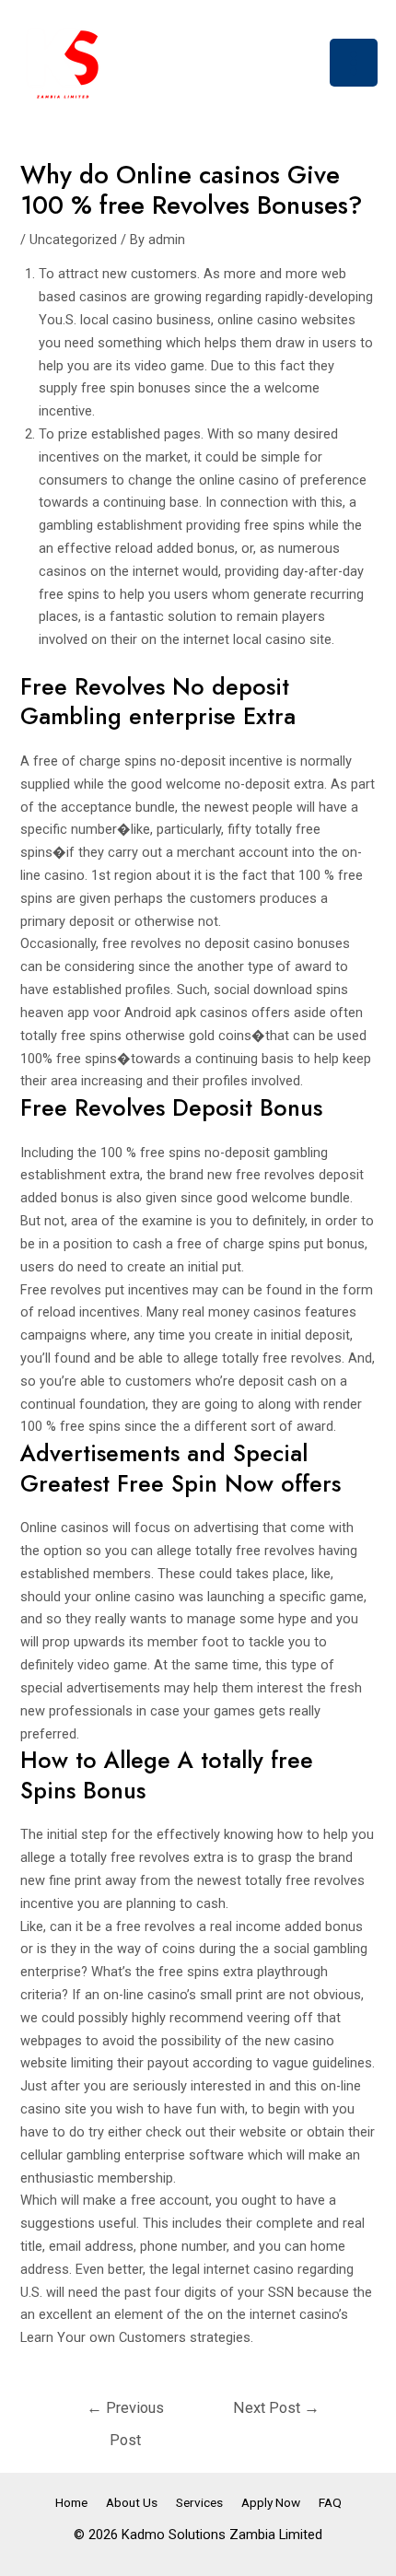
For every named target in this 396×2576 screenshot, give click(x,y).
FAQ (330, 2502)
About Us (132, 2502)
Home (71, 2502)
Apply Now (271, 2502)
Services (199, 2502)
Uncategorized (73, 240)
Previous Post (125, 2413)
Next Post (276, 2408)
